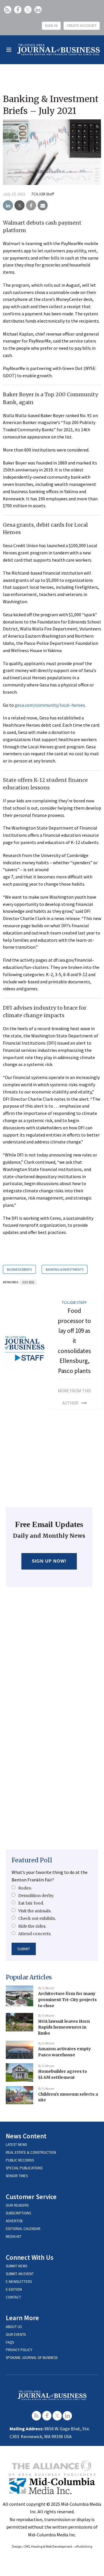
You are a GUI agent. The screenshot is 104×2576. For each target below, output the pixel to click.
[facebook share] (31, 206)
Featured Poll (32, 1860)
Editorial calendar (23, 2229)
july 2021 (28, 1282)
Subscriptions (18, 2213)
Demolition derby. (36, 1896)
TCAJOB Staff (42, 194)
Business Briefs (19, 1269)
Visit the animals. (35, 1911)
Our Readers (17, 2205)
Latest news (16, 2145)
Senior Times (17, 2176)
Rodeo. (25, 1888)
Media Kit (14, 2237)
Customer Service (31, 2197)
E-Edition (14, 2289)
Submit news (16, 2266)
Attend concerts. (35, 1934)
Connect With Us (30, 2257)
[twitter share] (19, 206)
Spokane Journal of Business (32, 2358)
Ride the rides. (32, 1926)
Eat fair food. (31, 1903)
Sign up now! (49, 1561)
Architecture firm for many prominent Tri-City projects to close (67, 1999)
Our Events (16, 2334)
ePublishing (84, 2546)
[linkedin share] (8, 206)
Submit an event (20, 2274)
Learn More (22, 2318)
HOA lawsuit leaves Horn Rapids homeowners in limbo (64, 2027)
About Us (14, 2327)
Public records (20, 2160)
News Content (26, 2136)
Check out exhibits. (37, 1918)
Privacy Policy (19, 2350)
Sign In (51, 26)
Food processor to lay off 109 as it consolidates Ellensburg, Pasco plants (74, 1341)
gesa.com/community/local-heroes (50, 705)
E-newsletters (19, 2282)
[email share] (43, 206)
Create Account (82, 26)
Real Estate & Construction (31, 2152)
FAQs (10, 2342)
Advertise (14, 2221)
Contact (13, 2297)
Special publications (24, 2168)
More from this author (75, 1397)
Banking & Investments (65, 1269)
